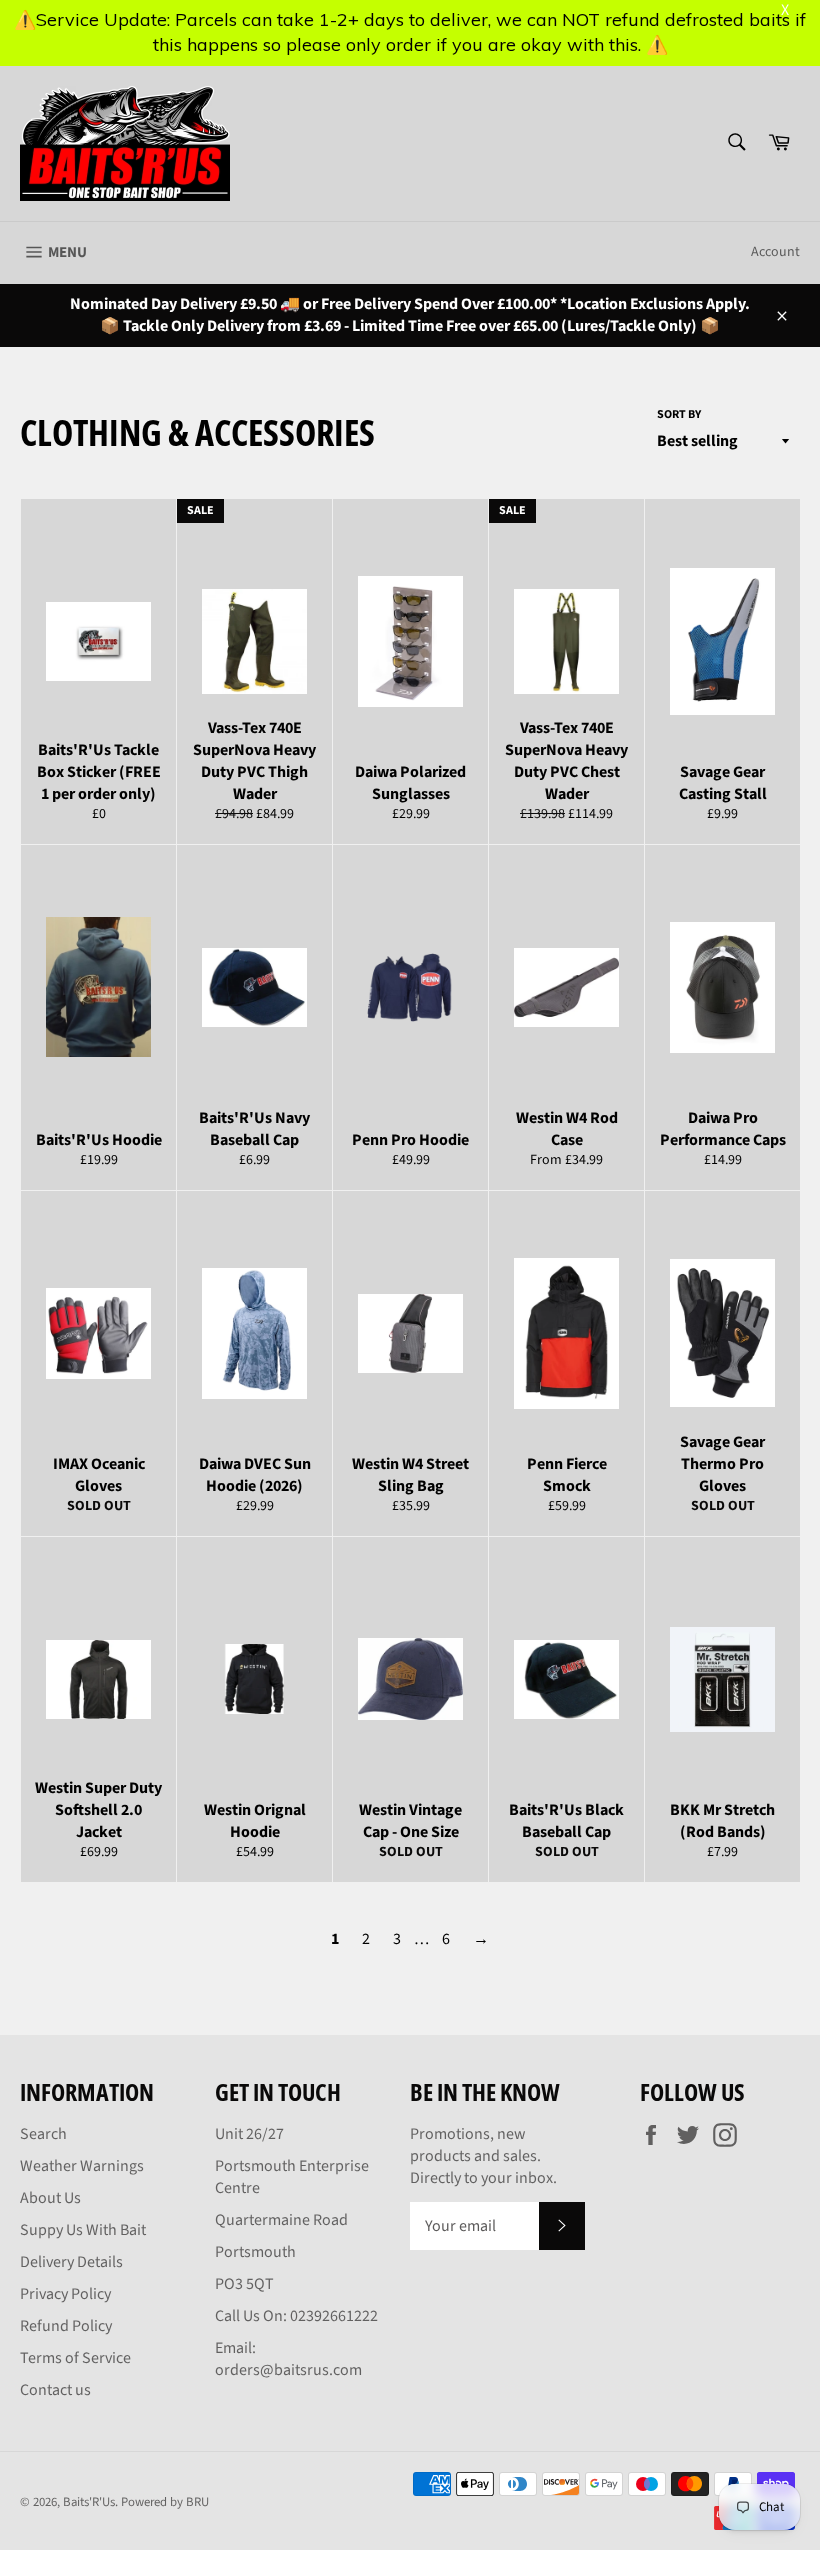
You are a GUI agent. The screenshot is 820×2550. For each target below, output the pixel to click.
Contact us (55, 2390)
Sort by (679, 415)
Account (775, 252)
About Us (50, 2198)
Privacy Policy (65, 2294)
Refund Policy (66, 2326)
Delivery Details (71, 2262)
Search (43, 2134)
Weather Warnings (82, 2166)
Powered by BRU (165, 2502)
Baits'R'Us (89, 2502)
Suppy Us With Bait (83, 2230)
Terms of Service (75, 2358)
